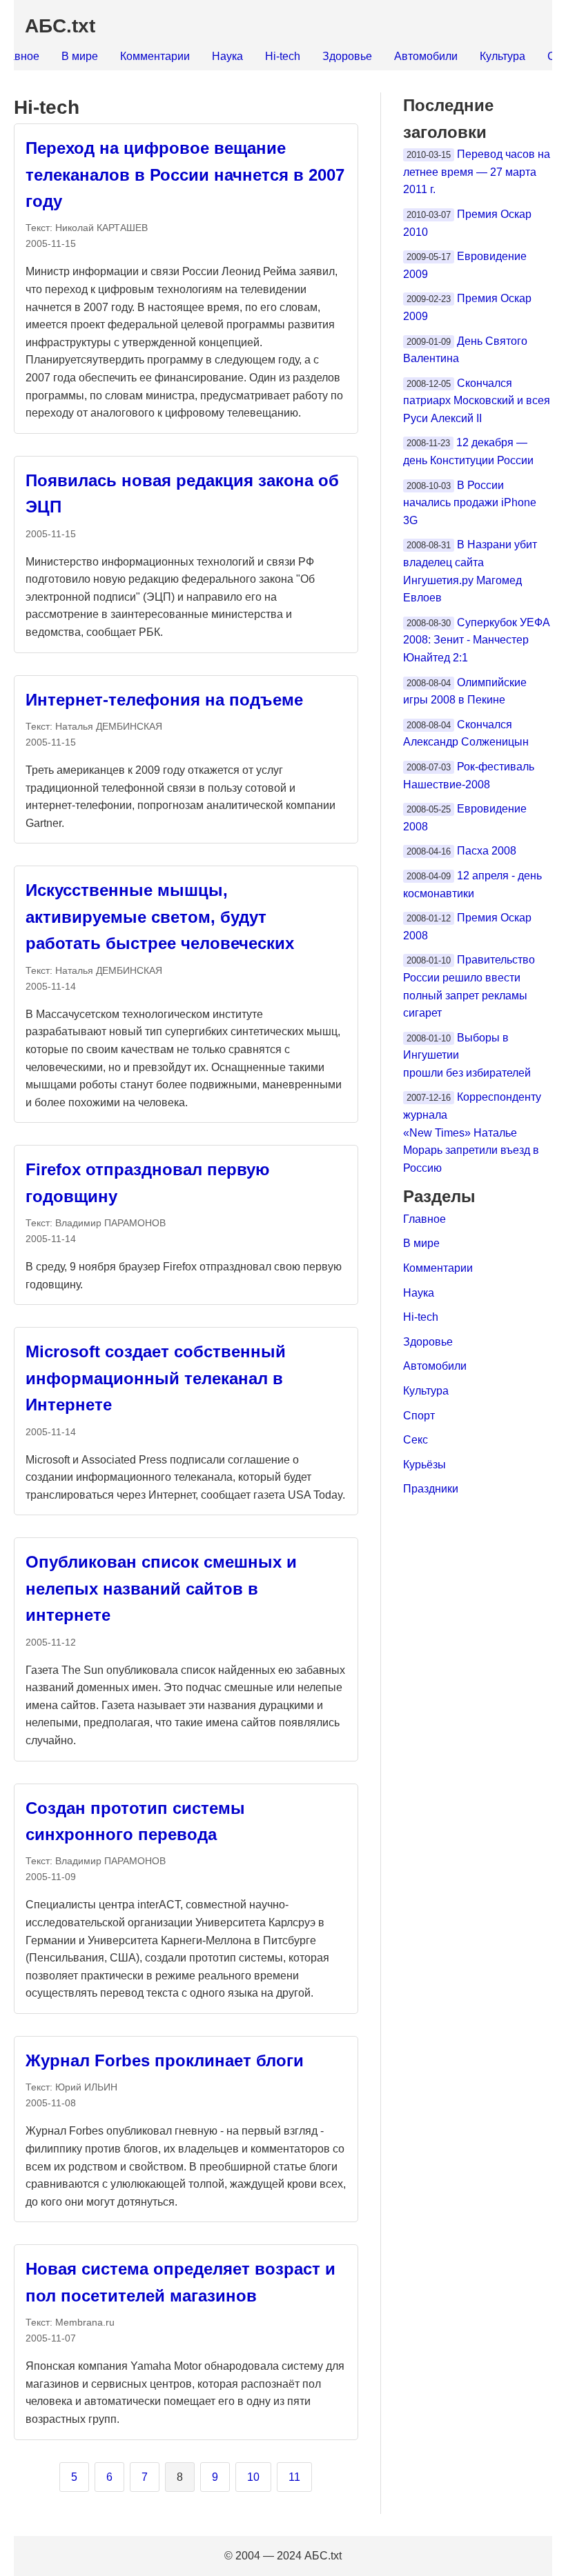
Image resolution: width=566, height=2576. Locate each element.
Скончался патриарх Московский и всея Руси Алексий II (477, 401)
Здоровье (347, 56)
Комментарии (155, 56)
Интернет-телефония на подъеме (164, 700)
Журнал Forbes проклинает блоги (165, 2060)
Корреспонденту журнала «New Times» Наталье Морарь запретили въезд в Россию (472, 1132)
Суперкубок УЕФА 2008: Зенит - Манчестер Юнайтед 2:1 (477, 640)
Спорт (419, 1416)
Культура (502, 56)
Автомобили (426, 56)
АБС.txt (60, 26)
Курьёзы (424, 1465)
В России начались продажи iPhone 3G (470, 503)
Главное (424, 1219)
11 (294, 2477)
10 (253, 2477)
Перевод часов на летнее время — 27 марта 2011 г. (477, 172)
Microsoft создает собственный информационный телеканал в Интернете (156, 1378)
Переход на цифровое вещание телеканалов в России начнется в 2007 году (185, 174)
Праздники (431, 1489)
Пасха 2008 (487, 851)
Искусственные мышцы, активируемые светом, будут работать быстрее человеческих (160, 917)
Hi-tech (283, 56)
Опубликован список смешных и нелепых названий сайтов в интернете (161, 1588)
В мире (80, 56)
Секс (416, 1440)
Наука (227, 56)
